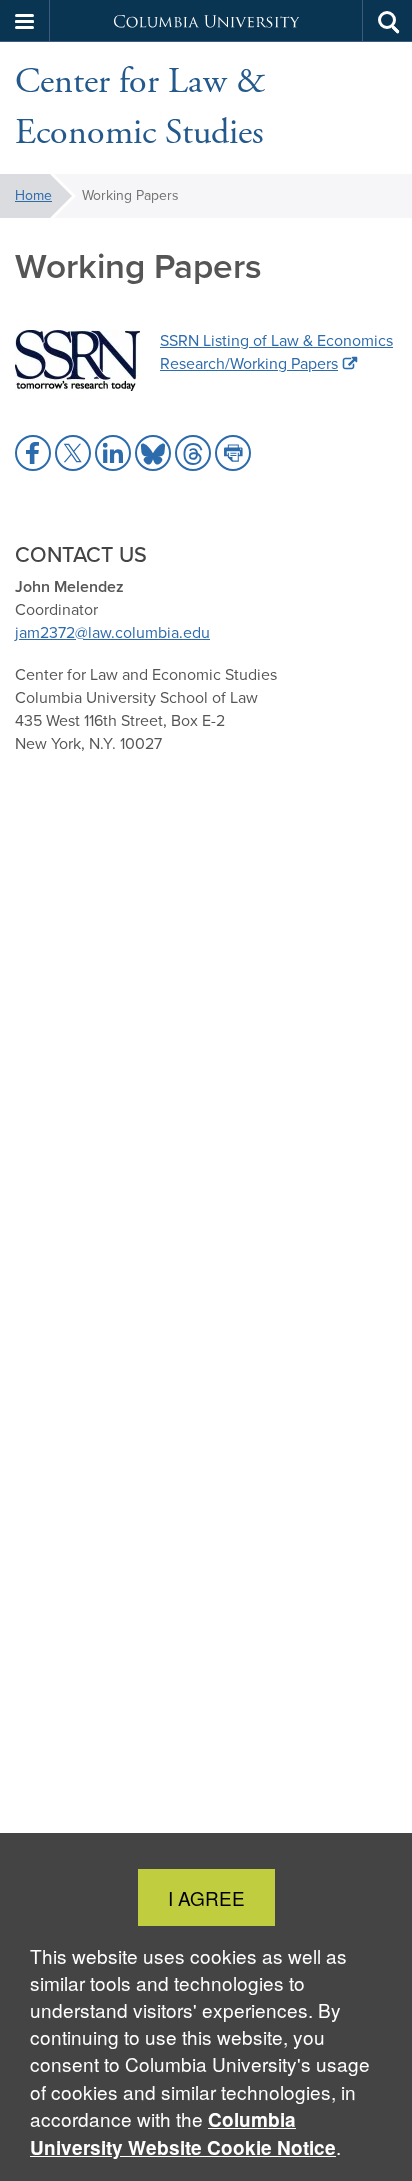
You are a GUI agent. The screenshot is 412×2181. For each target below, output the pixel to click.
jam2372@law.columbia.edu (112, 632)
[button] (25, 21)
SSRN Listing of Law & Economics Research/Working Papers (276, 352)
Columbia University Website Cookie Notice (183, 2133)
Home (33, 195)
